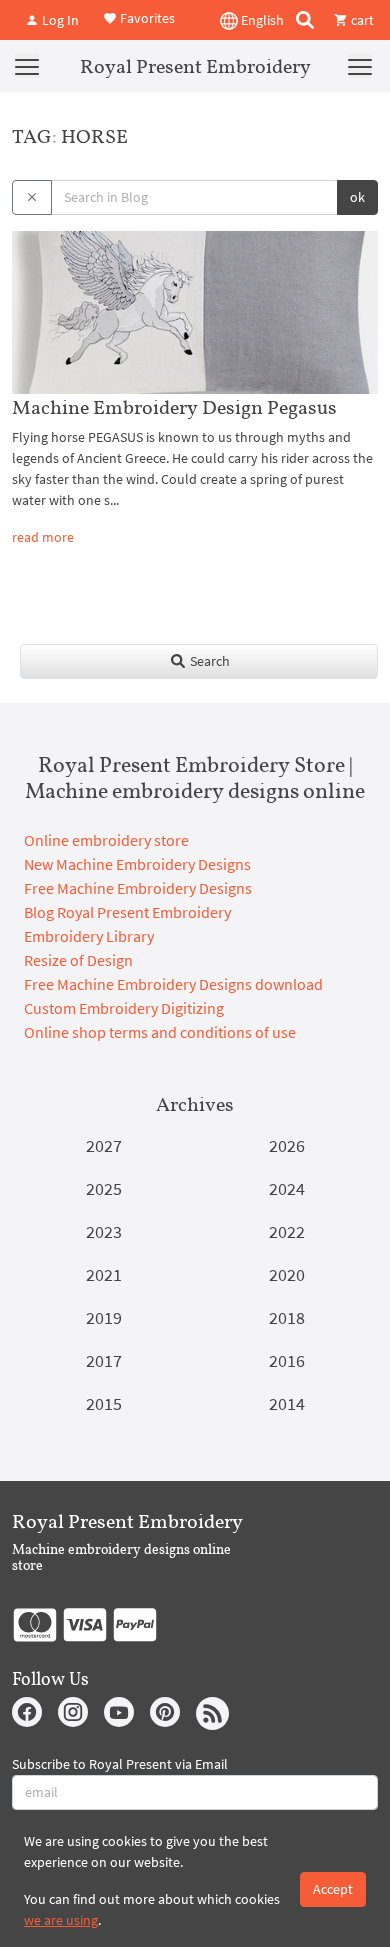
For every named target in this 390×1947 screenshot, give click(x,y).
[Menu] (27, 66)
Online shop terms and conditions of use (160, 1032)
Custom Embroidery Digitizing (124, 1008)
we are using (61, 1920)
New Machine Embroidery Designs (137, 864)
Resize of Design (78, 960)
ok (357, 197)
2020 (287, 1274)
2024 (287, 1188)
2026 (287, 1145)
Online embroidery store (106, 840)
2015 (104, 1403)
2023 (104, 1231)
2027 (104, 1145)
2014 (287, 1403)
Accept (333, 1889)
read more (43, 537)
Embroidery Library (89, 936)
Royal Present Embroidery (195, 66)
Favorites (146, 18)
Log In (59, 20)
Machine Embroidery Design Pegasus (174, 407)
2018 (287, 1317)
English (261, 20)
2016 (287, 1360)
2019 (104, 1317)
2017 (104, 1360)
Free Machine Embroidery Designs (138, 888)
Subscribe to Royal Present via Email (120, 1764)
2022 (287, 1231)
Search (208, 661)
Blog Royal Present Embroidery (127, 912)
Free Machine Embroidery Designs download (173, 984)
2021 (104, 1274)
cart (361, 20)
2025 (104, 1188)
